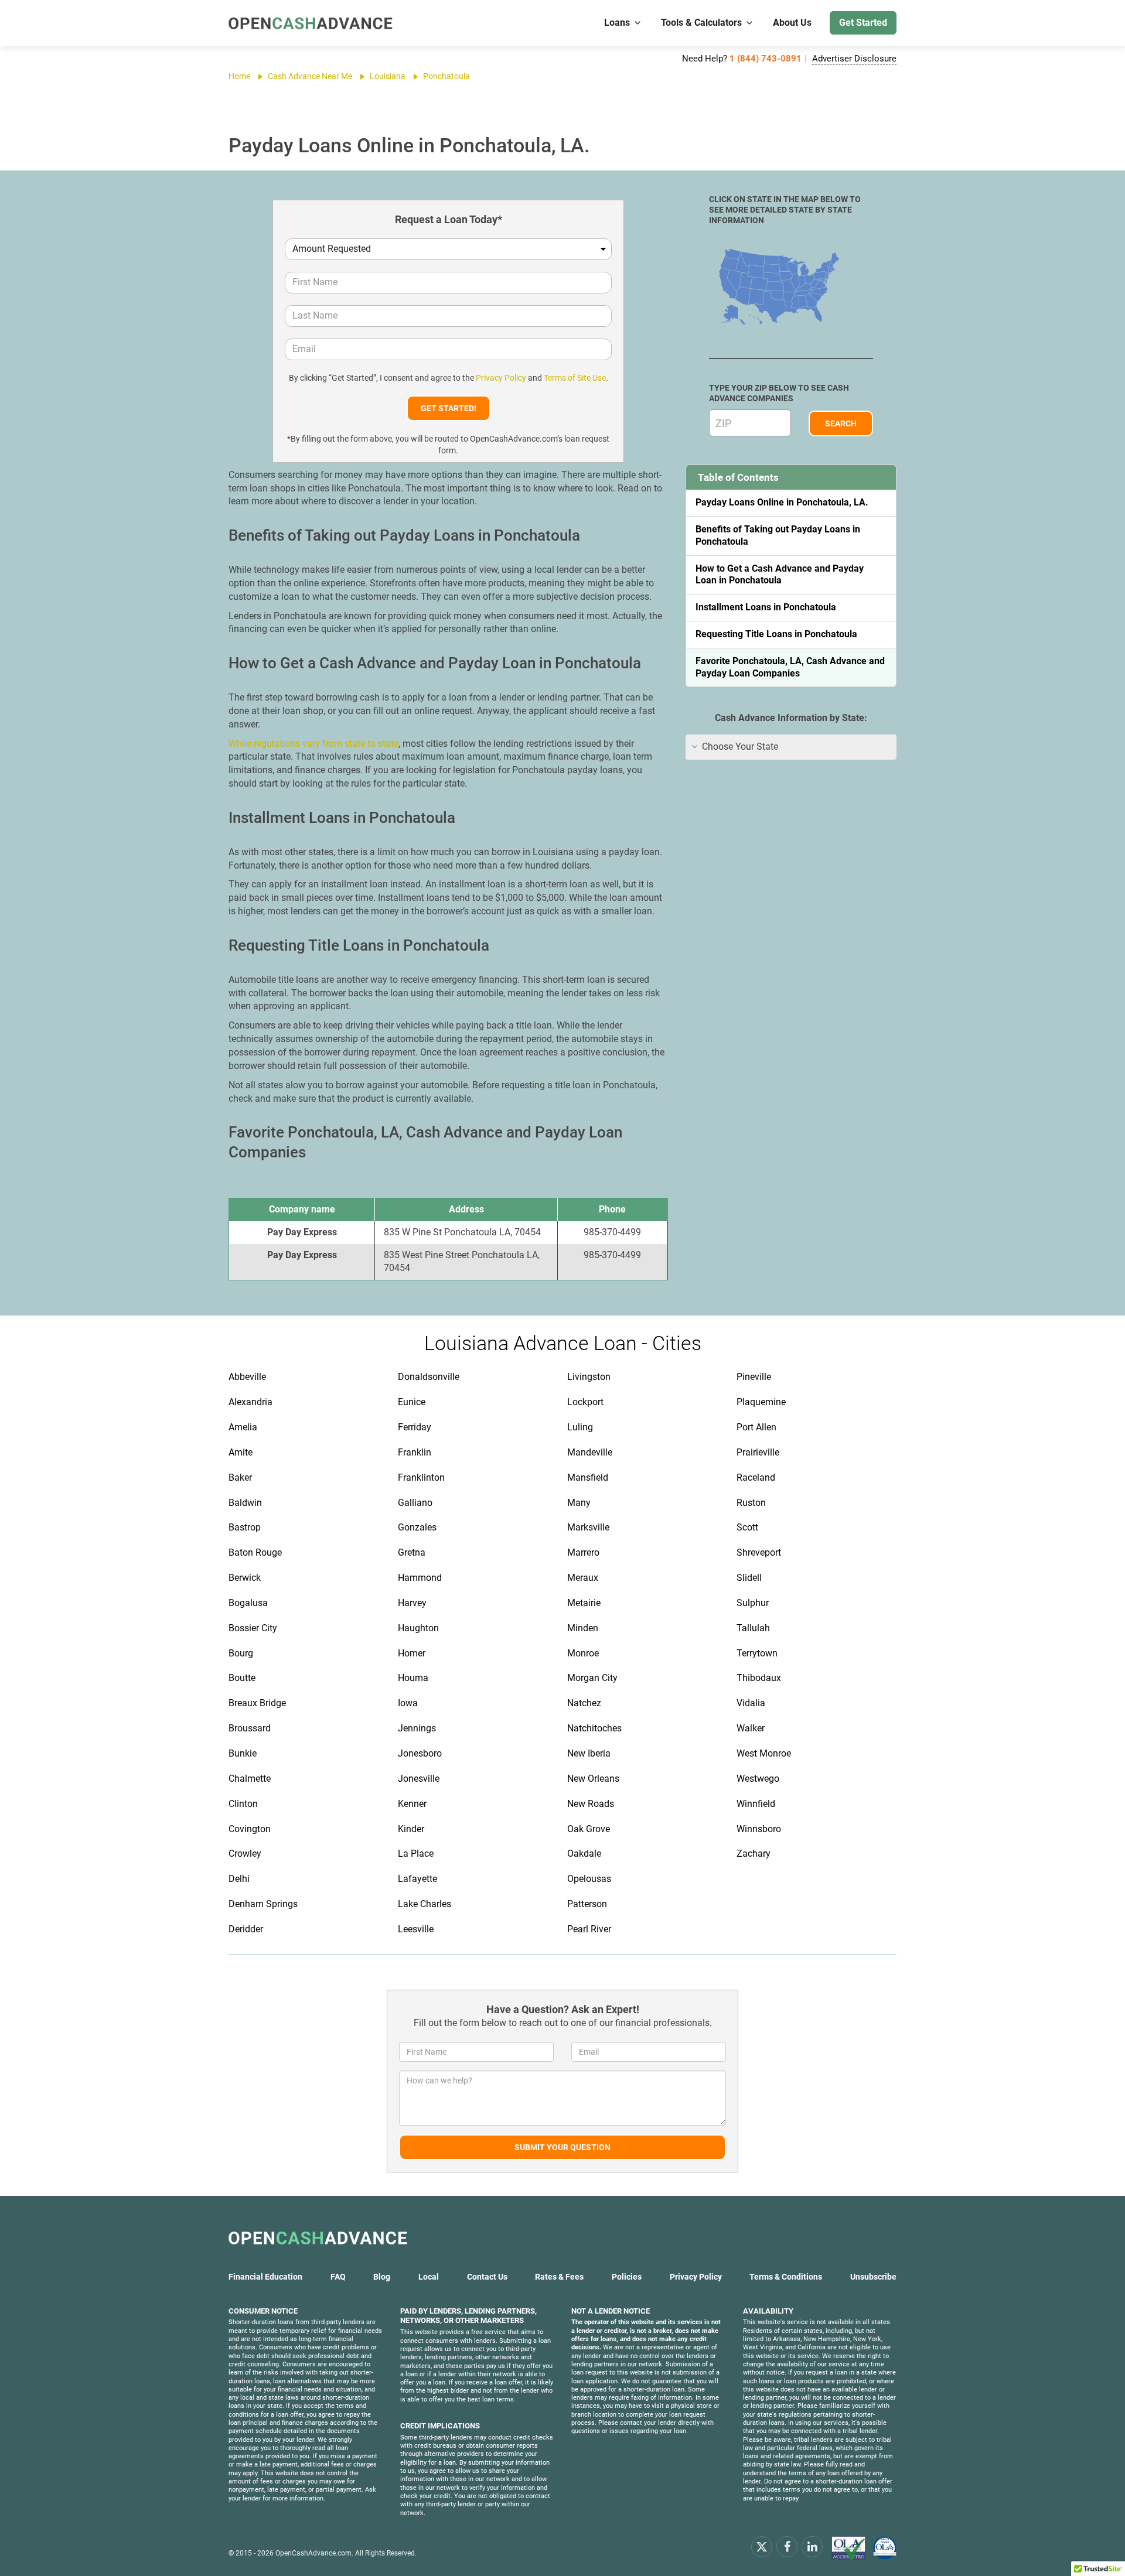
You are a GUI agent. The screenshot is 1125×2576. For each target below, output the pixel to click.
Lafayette (417, 1879)
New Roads (591, 1804)
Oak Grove (589, 1829)
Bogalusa (248, 1603)
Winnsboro (759, 1829)
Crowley (245, 1854)
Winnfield (756, 1804)
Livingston (589, 1377)
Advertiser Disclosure (854, 59)
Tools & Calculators (701, 23)
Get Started (863, 23)
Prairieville (758, 1452)
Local (429, 2277)
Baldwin (245, 1503)
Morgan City (592, 1678)
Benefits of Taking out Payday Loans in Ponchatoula (778, 535)
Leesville (416, 1929)
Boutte (242, 1678)
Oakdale (584, 1854)
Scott (747, 1527)
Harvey (412, 1603)
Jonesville (419, 1779)
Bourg (241, 1653)
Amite (241, 1452)
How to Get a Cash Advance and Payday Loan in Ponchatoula (780, 575)
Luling (580, 1427)
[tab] (791, 747)
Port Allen (756, 1427)
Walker (751, 1728)
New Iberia (589, 1753)
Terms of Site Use (575, 378)
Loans (617, 23)
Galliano (415, 1503)
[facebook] (787, 2546)
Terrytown (757, 1653)
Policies (627, 2277)
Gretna (412, 1552)
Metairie (584, 1603)
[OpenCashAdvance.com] (311, 23)
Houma (413, 1678)
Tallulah (753, 1628)
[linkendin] (812, 2546)
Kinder (411, 1829)
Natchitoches (594, 1728)
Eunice (412, 1402)
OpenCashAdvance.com (313, 2553)
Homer (412, 1653)
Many (579, 1503)
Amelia (243, 1427)
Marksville (588, 1527)
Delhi (239, 1879)
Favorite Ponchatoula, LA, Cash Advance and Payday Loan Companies (790, 667)
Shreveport (759, 1552)
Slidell (749, 1578)
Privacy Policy (501, 378)
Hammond (420, 1578)
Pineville (754, 1377)
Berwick (245, 1578)
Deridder (246, 1929)
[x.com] (762, 2546)
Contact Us (487, 2277)
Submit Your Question (562, 2147)
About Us (792, 23)
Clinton (243, 1804)
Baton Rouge (255, 1552)
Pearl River (589, 1929)
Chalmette (250, 1779)
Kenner (412, 1804)
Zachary (754, 1854)
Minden (583, 1628)
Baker (240, 1477)
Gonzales (417, 1527)
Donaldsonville (429, 1377)
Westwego (758, 1779)
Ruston (751, 1503)
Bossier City (253, 1628)
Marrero (583, 1552)
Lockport (585, 1402)
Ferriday (415, 1427)
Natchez (584, 1703)
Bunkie (243, 1753)
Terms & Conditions (786, 2277)
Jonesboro (420, 1753)
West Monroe (764, 1753)
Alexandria (250, 1402)
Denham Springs (263, 1904)
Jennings (417, 1728)
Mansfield (588, 1477)
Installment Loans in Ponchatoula (766, 607)
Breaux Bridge (257, 1703)
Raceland (756, 1477)
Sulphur (753, 1603)
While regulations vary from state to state (313, 744)
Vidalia (751, 1703)
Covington (250, 1829)
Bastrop (245, 1527)
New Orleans (593, 1779)
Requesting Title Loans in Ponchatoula (776, 634)
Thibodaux (759, 1678)
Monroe (583, 1653)
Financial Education (265, 2277)
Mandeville (590, 1452)
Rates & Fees (559, 2277)
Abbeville (247, 1377)
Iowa (408, 1703)
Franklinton (421, 1477)
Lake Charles (425, 1904)
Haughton (418, 1628)
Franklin (415, 1452)
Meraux (583, 1578)
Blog (382, 2277)
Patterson (587, 1904)
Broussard (250, 1728)
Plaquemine (761, 1402)
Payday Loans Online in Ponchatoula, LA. (782, 502)
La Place (416, 1854)
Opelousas (589, 1879)
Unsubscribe (873, 2277)
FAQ (338, 2277)
